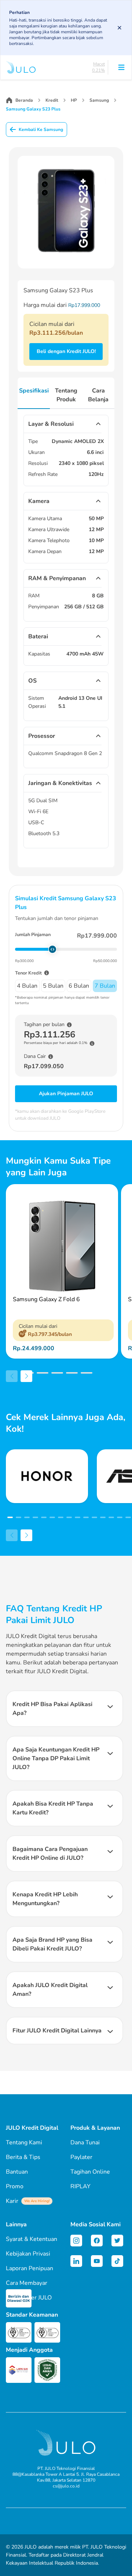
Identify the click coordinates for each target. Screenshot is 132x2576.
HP (74, 100)
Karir (28, 2201)
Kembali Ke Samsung (41, 129)
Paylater (81, 2157)
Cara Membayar (27, 2283)
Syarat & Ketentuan (32, 2239)
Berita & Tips (23, 2157)
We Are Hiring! (37, 2201)
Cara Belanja (98, 395)
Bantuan (17, 2172)
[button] (13, 1373)
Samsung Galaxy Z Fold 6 (46, 1299)
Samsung (99, 100)
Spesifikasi (34, 391)
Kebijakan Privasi (28, 2254)
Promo (15, 2186)
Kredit (52, 100)
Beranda (24, 100)
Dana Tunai (85, 2143)
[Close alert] (120, 28)
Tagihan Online (90, 2172)
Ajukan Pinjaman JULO (66, 1094)
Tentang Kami (24, 2143)
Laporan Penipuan (30, 2268)
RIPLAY (80, 2186)
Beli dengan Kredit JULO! (66, 351)
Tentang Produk (66, 395)
